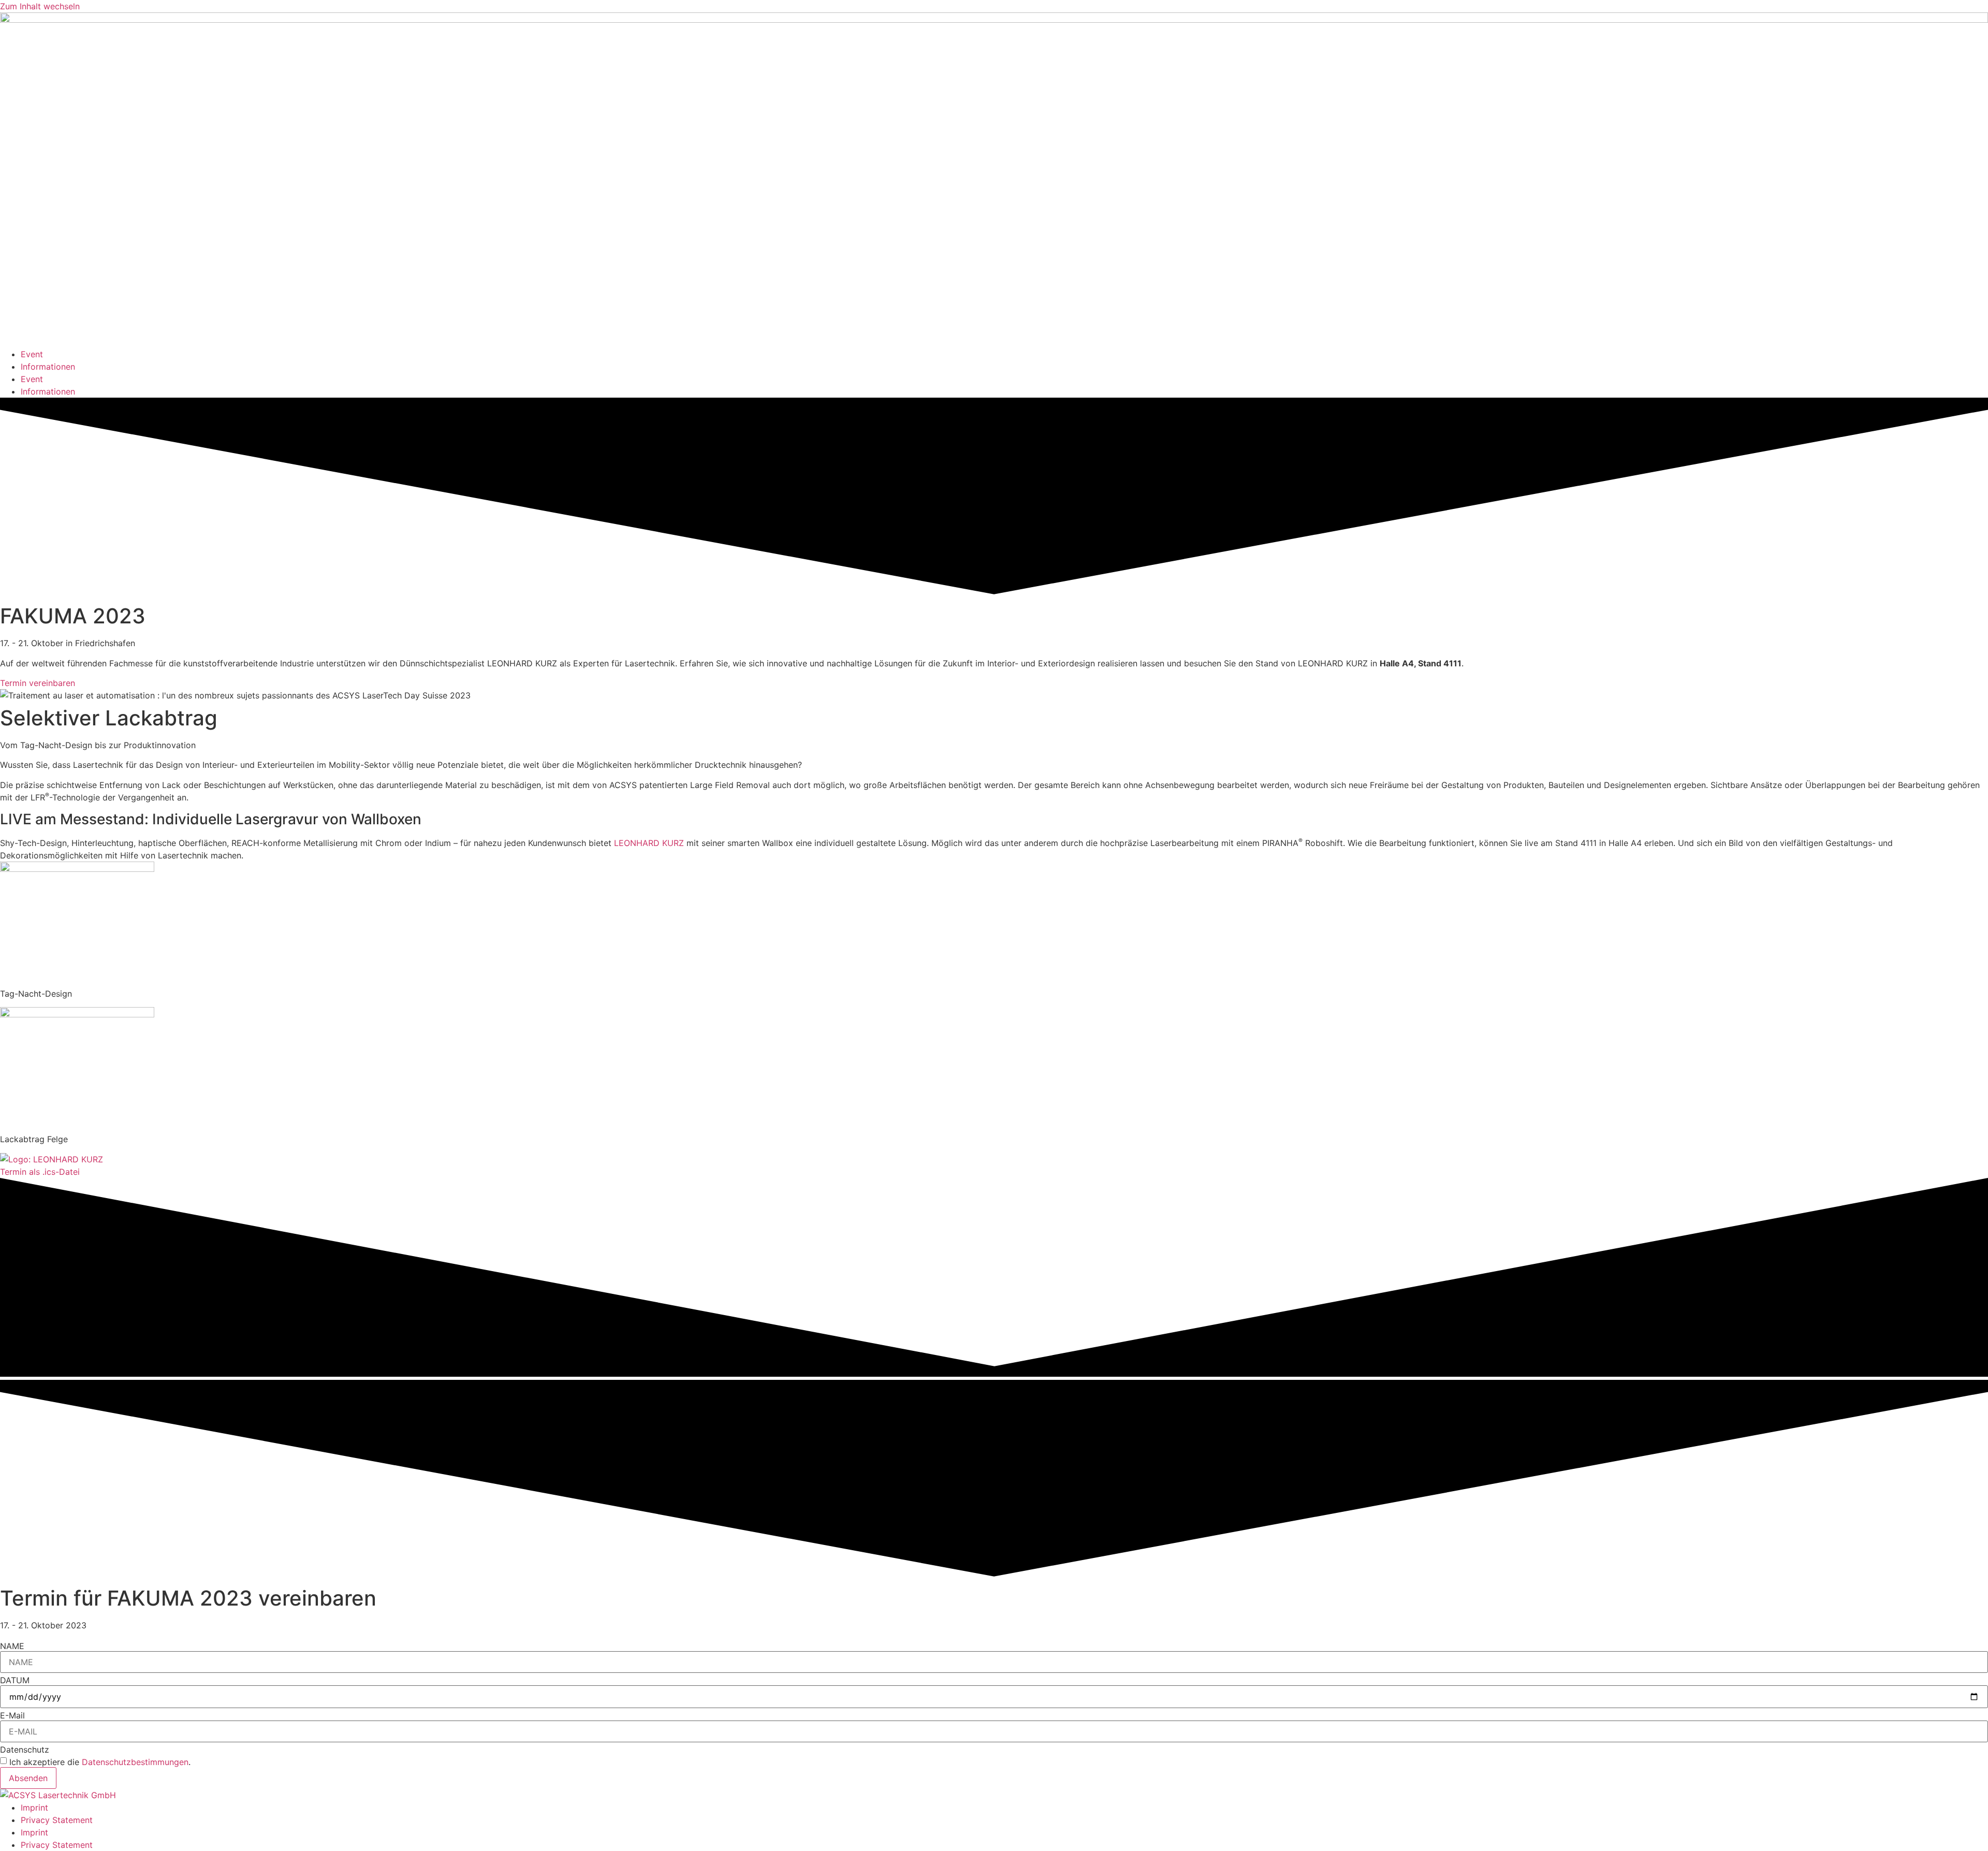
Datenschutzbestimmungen (135, 1762)
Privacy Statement (57, 1820)
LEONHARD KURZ (649, 843)
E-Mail (12, 1715)
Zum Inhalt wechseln (40, 6)
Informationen (48, 367)
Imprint (34, 1808)
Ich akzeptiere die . (100, 1762)
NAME (12, 1646)
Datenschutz (25, 1750)
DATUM (15, 1680)
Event (32, 354)
